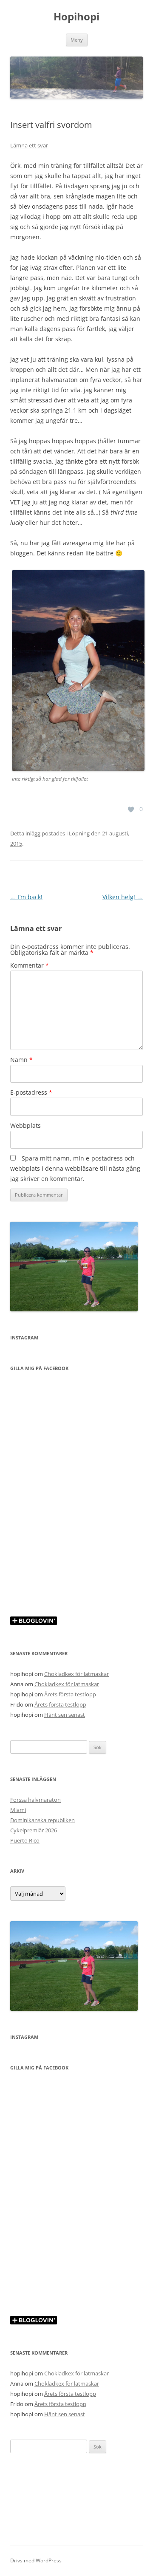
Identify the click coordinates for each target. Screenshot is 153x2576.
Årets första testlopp (70, 1694)
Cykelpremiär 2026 (34, 1830)
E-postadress (31, 1092)
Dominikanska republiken (42, 1820)
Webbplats (25, 1125)
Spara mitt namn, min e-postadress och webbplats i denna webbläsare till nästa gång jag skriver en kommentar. (75, 1168)
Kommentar (30, 965)
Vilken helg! (123, 897)
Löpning (79, 833)
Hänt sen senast (65, 1715)
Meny (77, 40)
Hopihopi (76, 17)
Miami (18, 1810)
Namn (21, 1060)
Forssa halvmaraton (35, 1800)
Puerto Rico (25, 1840)
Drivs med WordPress (36, 2560)
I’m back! (26, 897)
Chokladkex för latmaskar (76, 1674)
